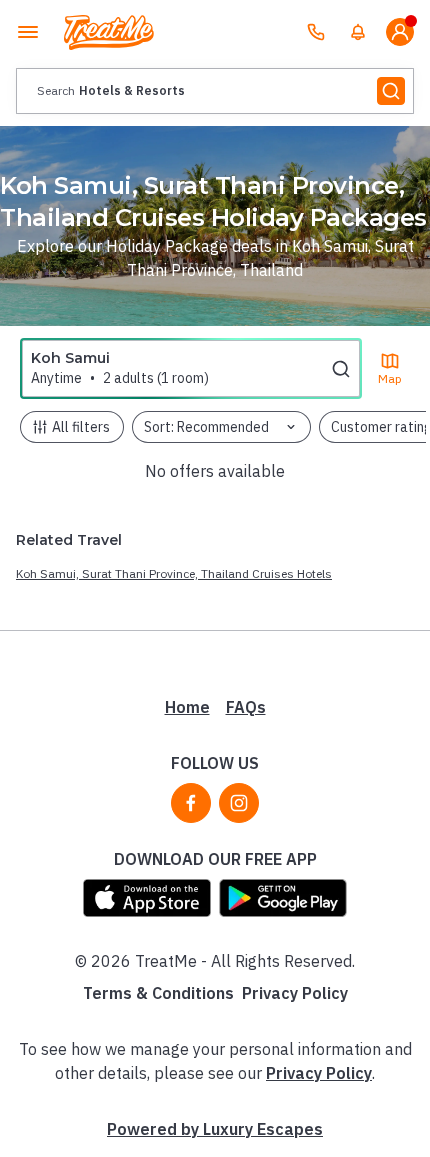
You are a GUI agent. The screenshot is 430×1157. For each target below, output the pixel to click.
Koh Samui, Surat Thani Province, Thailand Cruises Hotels (174, 573)
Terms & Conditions (158, 993)
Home (187, 707)
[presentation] (215, 91)
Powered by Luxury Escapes (215, 1129)
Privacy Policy (295, 993)
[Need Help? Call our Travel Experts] (316, 32)
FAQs (246, 707)
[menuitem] (358, 32)
